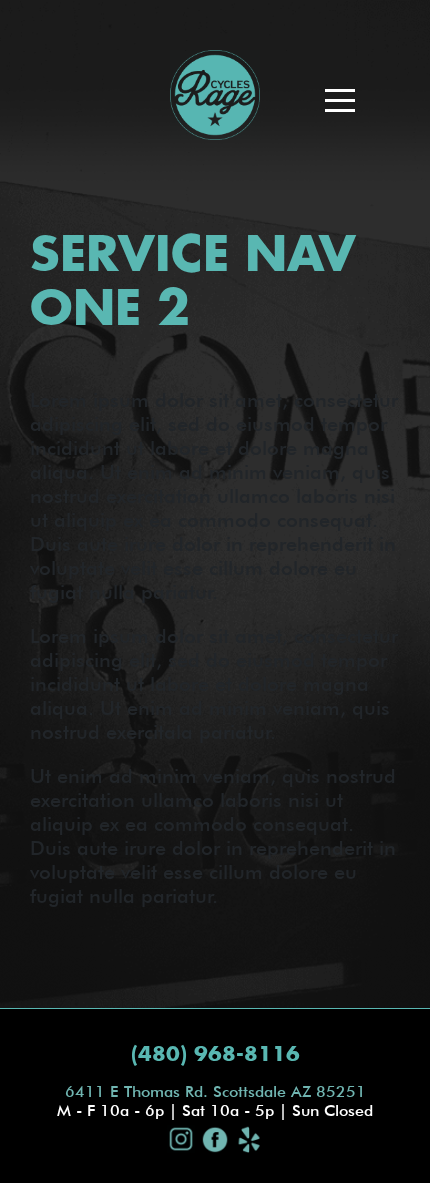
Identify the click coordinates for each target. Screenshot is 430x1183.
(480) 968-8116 (215, 1055)
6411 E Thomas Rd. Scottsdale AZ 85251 (215, 1091)
